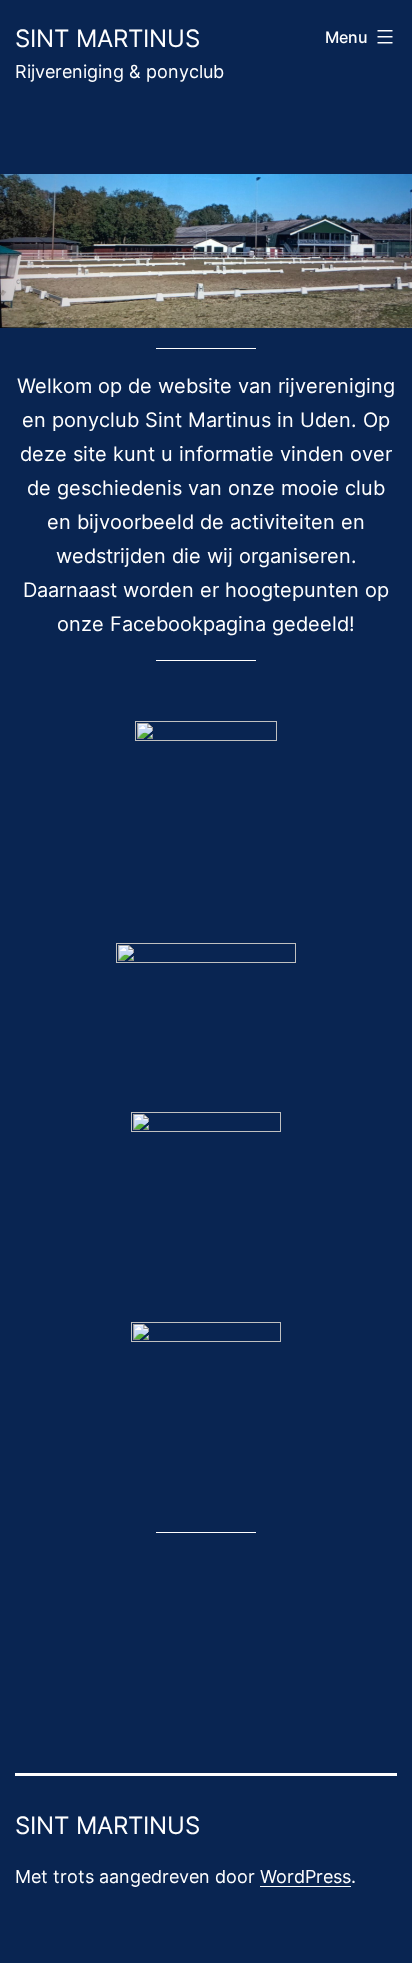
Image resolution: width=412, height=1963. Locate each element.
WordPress (305, 1876)
